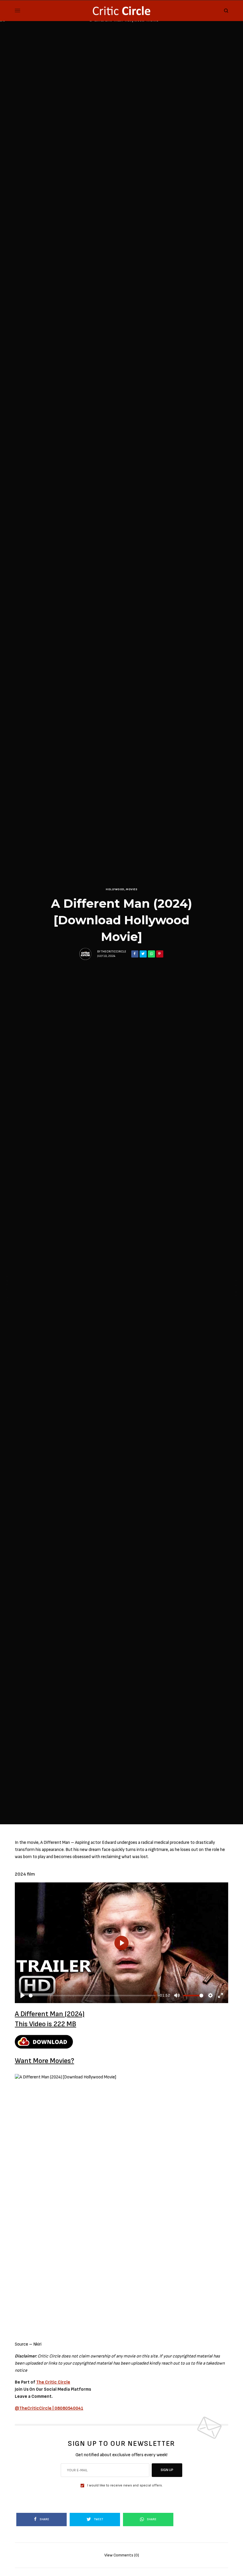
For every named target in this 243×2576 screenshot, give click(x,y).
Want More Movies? (44, 2061)
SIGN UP (167, 2470)
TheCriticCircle (114, 952)
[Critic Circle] (121, 11)
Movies (132, 889)
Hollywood (115, 889)
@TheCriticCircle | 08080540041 (49, 2408)
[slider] (92, 1996)
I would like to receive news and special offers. (125, 2486)
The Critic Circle (53, 2382)
